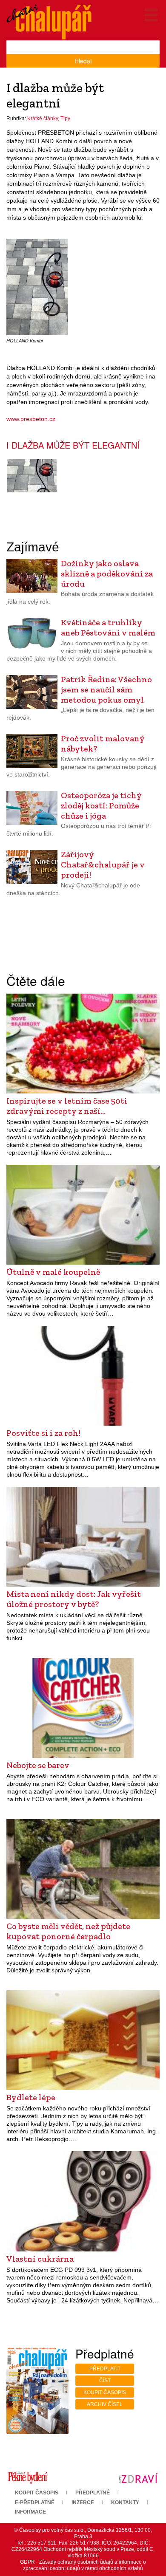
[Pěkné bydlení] (28, 2477)
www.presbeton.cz (31, 419)
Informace (30, 2512)
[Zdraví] (138, 2477)
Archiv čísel (105, 2404)
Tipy (65, 119)
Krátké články (43, 119)
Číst (105, 2381)
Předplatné (93, 2493)
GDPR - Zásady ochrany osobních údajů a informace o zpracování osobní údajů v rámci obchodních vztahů (83, 2565)
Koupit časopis (105, 2392)
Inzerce (83, 2503)
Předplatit (105, 2369)
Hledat (83, 61)
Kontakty (125, 2503)
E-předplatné (35, 2503)
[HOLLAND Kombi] (37, 287)
